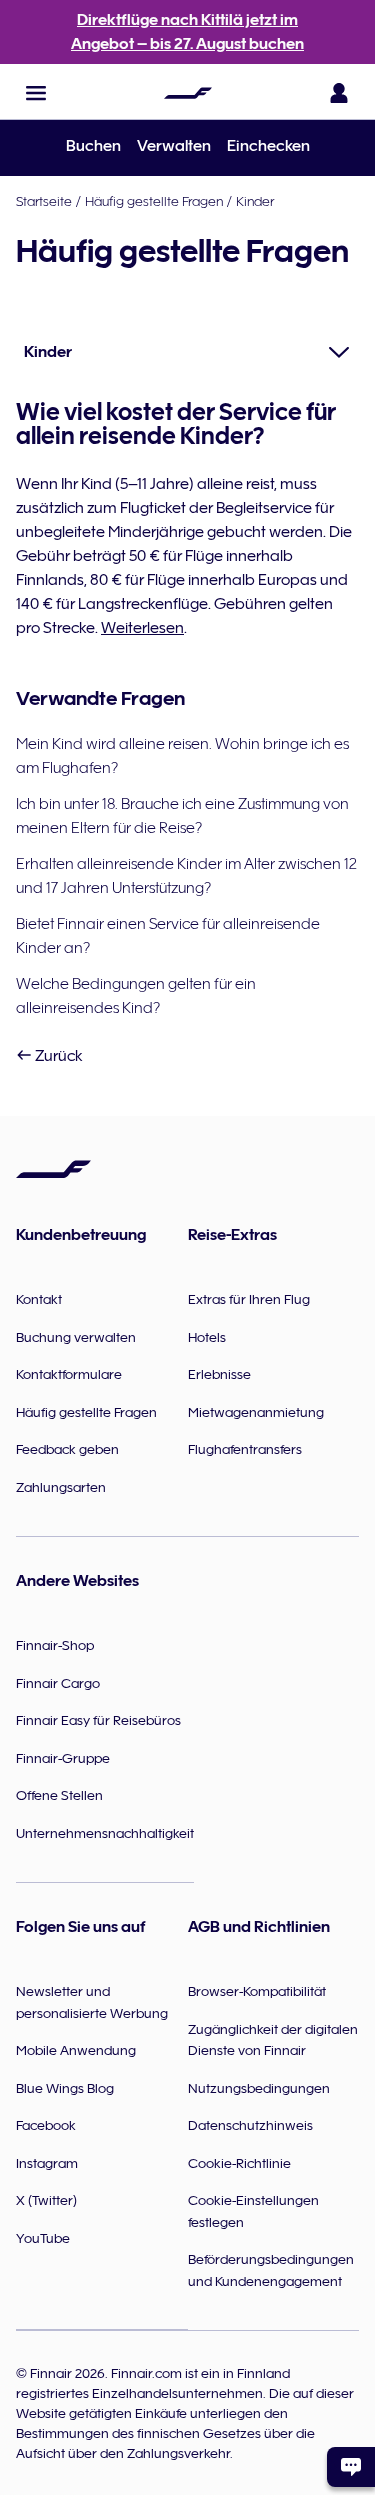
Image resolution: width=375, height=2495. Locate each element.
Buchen (93, 146)
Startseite (44, 201)
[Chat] (351, 2467)
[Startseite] (188, 93)
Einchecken (268, 146)
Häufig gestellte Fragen (154, 201)
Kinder (255, 201)
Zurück (57, 1056)
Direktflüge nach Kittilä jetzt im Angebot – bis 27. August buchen (187, 32)
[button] (36, 93)
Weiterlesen (142, 628)
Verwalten (174, 146)
